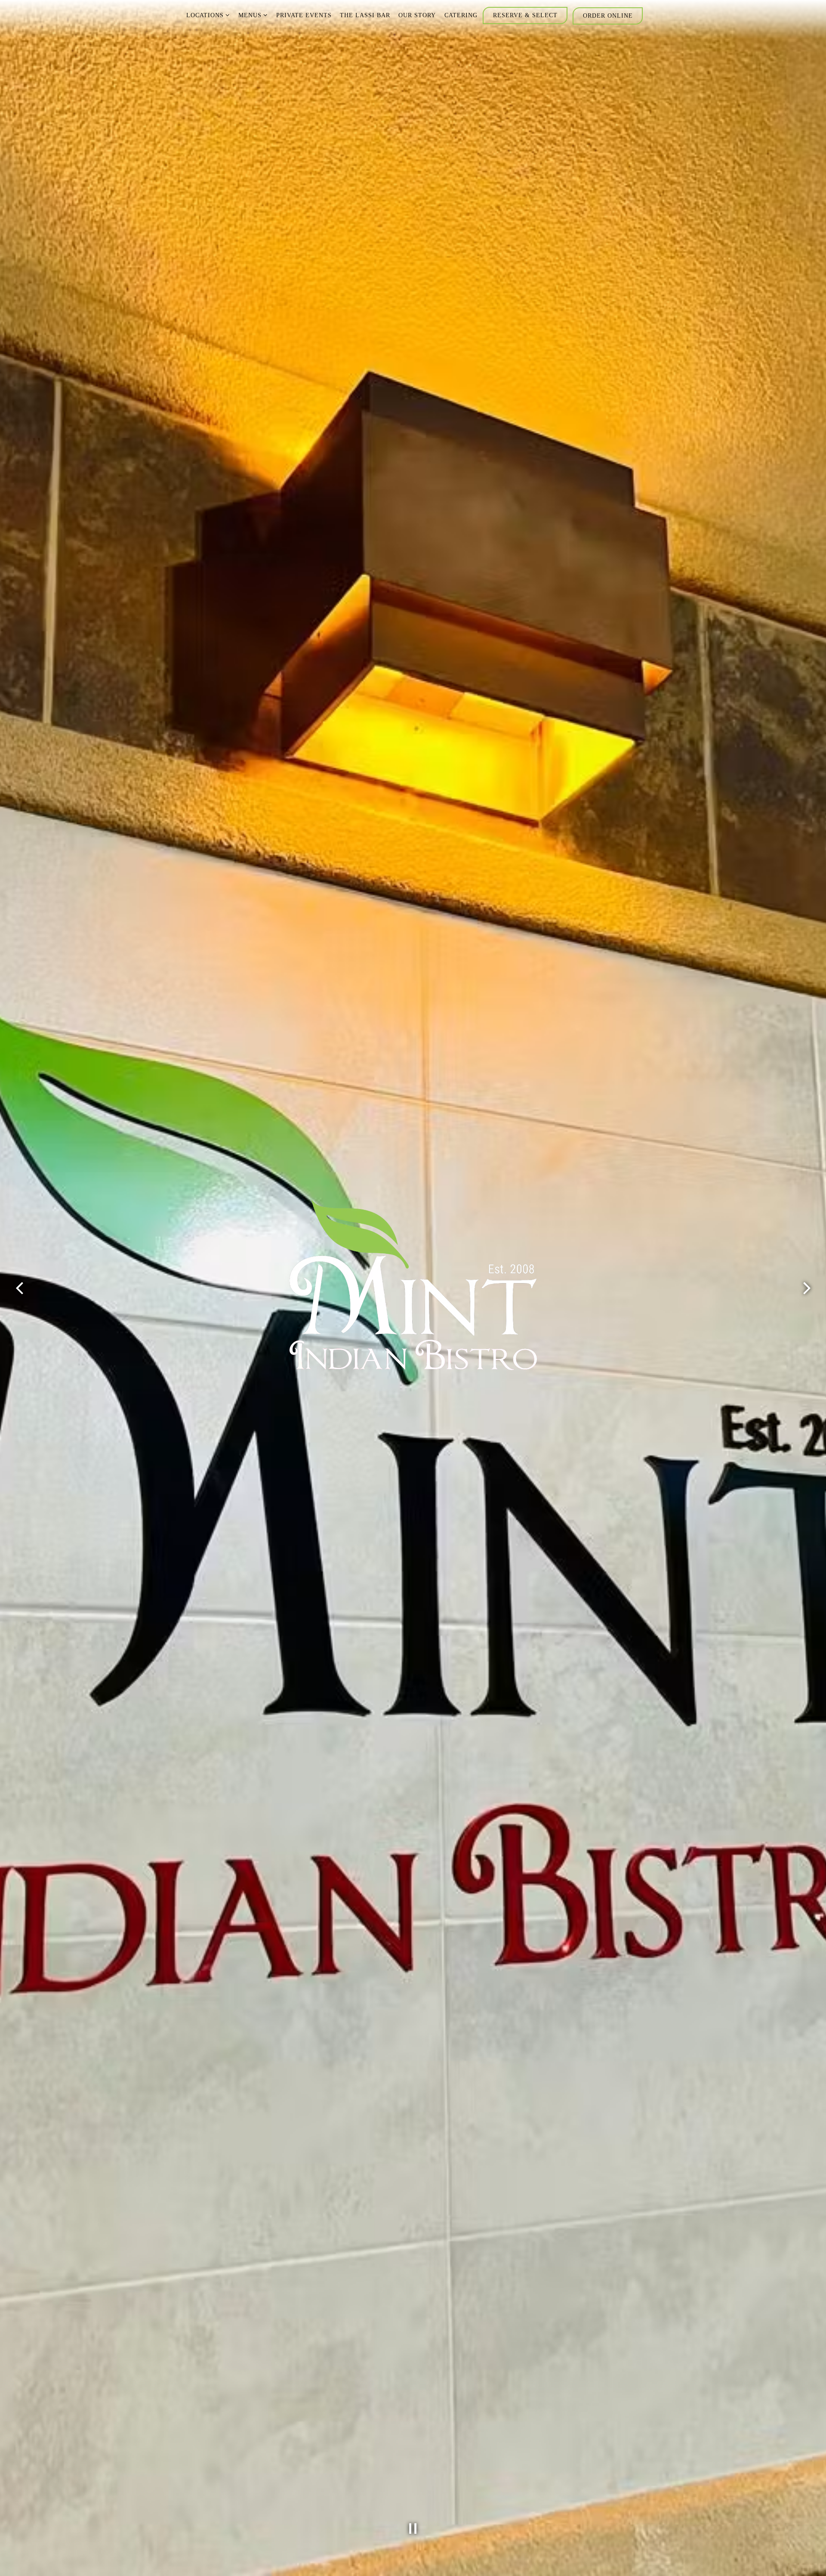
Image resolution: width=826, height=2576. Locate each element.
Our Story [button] (417, 15)
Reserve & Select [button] (525, 15)
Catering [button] (461, 15)
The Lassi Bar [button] (365, 15)
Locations (208, 15)
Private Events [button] (304, 15)
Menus (253, 15)
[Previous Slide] (19, 1288)
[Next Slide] (807, 1288)
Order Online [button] (608, 15)
